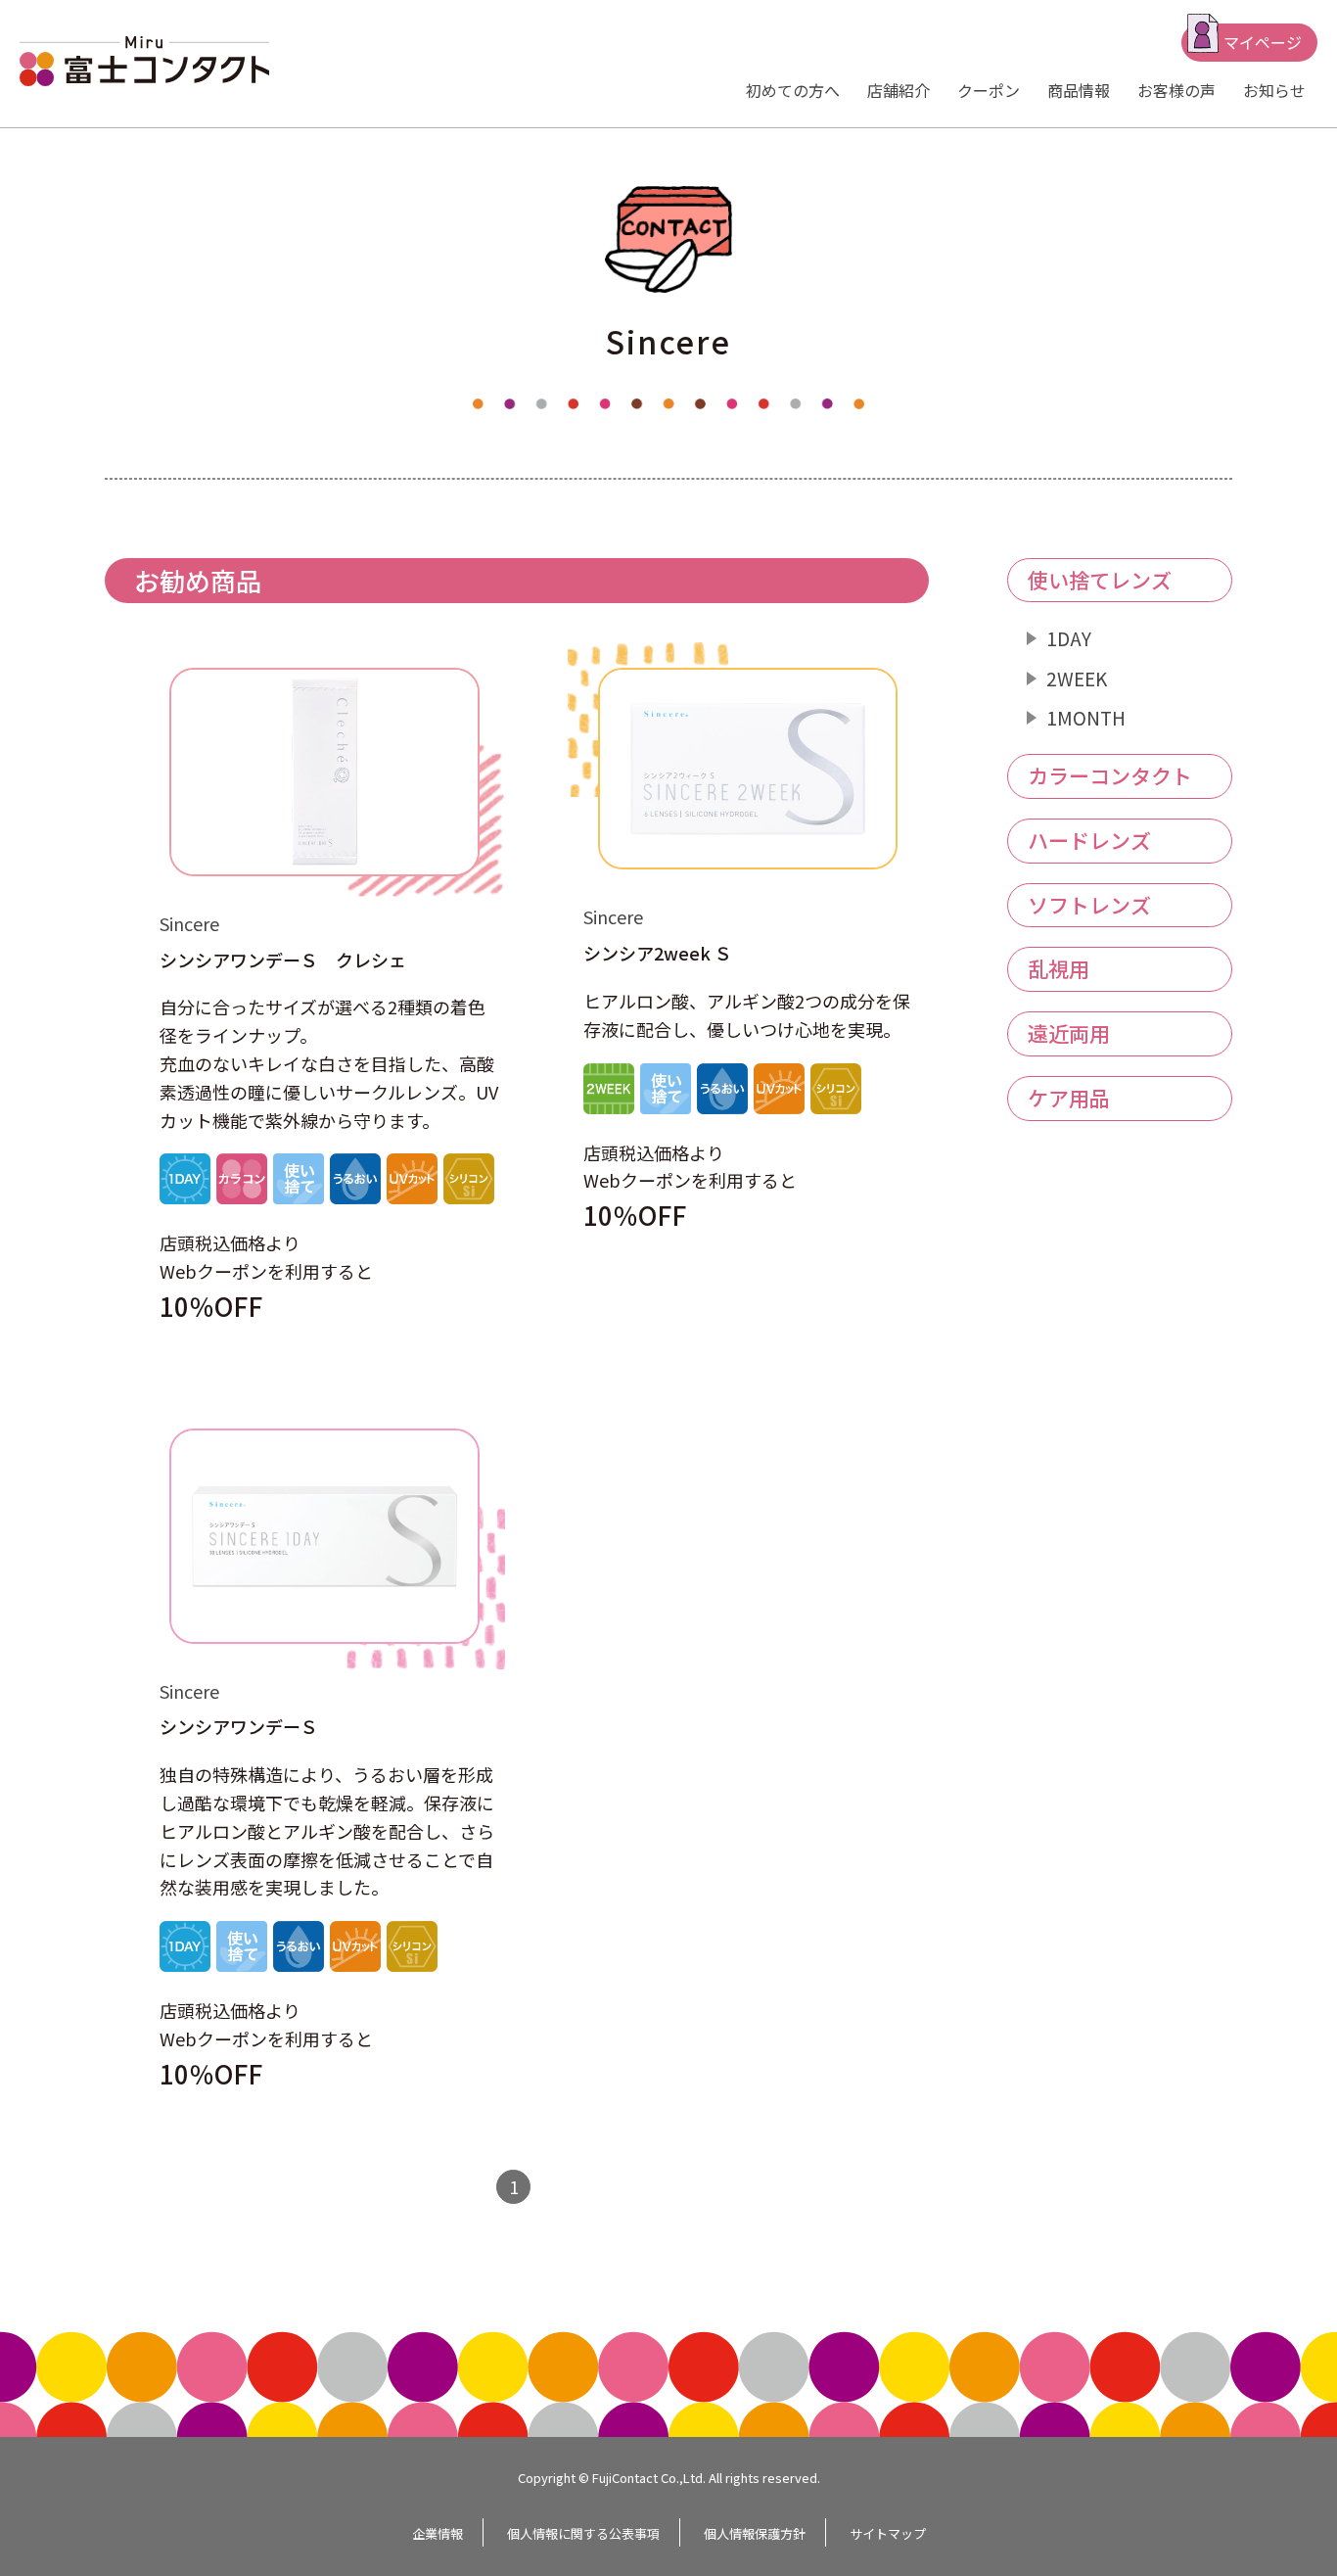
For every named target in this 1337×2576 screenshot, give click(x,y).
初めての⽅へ (793, 90)
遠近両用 (1069, 1033)
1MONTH (1086, 717)
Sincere (189, 923)
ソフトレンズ (1089, 905)
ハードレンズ (1089, 840)
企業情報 (438, 2533)
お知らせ (1274, 90)
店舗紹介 (899, 90)
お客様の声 (1176, 90)
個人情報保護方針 (755, 2533)
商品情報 (1079, 90)
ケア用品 (1069, 1098)
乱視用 (1059, 968)
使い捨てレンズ (1100, 580)
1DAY (1069, 638)
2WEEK (1077, 678)
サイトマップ (888, 2533)
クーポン (989, 90)
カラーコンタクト (1110, 775)
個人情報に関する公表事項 (583, 2533)
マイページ (1263, 42)
